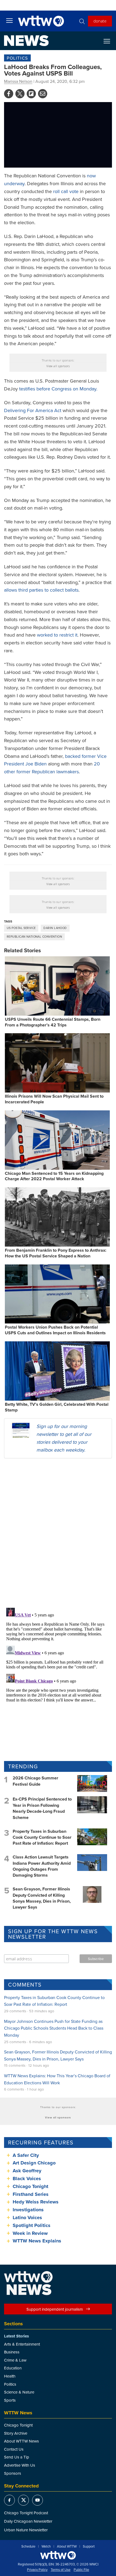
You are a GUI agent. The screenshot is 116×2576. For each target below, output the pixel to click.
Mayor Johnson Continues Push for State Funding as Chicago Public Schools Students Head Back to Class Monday (54, 2028)
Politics (17, 58)
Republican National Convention (34, 937)
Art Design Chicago (34, 2163)
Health (10, 2376)
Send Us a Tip (17, 2457)
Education (13, 2368)
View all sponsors (58, 366)
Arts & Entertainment (22, 2344)
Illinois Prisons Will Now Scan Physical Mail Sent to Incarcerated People (54, 1099)
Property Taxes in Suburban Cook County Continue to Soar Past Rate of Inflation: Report (42, 1837)
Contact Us (14, 2449)
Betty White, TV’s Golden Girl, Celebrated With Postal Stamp (57, 1407)
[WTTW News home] (26, 41)
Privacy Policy (37, 2570)
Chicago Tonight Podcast (26, 2513)
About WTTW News (21, 2441)
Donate (100, 21)
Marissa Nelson (18, 81)
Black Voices (27, 2179)
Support (89, 2546)
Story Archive (16, 2433)
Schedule (28, 2546)
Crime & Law (15, 2360)
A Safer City (26, 2155)
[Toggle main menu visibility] (9, 20)
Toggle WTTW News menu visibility (110, 41)
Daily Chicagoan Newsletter (28, 2521)
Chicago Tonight (30, 2186)
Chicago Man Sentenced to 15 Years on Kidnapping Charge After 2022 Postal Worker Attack (54, 1176)
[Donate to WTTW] (58, 2555)
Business (12, 2352)
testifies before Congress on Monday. (58, 389)
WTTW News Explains (38, 2241)
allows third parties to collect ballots (41, 590)
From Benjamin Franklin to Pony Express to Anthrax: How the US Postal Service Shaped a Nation (56, 1253)
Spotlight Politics (32, 2225)
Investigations (28, 2210)
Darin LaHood (55, 928)
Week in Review (30, 2233)
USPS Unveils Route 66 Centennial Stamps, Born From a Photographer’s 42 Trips (53, 1022)
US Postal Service (21, 928)
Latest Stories (16, 2336)
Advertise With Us (20, 2465)
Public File (81, 2570)
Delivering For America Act (33, 410)
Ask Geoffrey (27, 2171)
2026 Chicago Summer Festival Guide (35, 1781)
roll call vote (66, 191)
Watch (46, 2546)
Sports (10, 2400)
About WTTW (67, 2546)
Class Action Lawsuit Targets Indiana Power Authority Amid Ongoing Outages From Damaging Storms (42, 1866)
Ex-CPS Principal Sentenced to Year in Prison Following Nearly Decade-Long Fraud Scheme (42, 1808)
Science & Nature (19, 2392)
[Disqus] (58, 1533)
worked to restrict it (57, 635)
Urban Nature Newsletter (26, 2530)
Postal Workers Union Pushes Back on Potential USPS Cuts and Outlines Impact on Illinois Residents (55, 1330)
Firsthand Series (31, 2194)
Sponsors (13, 2473)
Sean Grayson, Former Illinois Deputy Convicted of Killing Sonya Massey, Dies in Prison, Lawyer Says (42, 1898)
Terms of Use (61, 2570)
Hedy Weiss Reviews (36, 2202)
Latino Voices (27, 2218)
